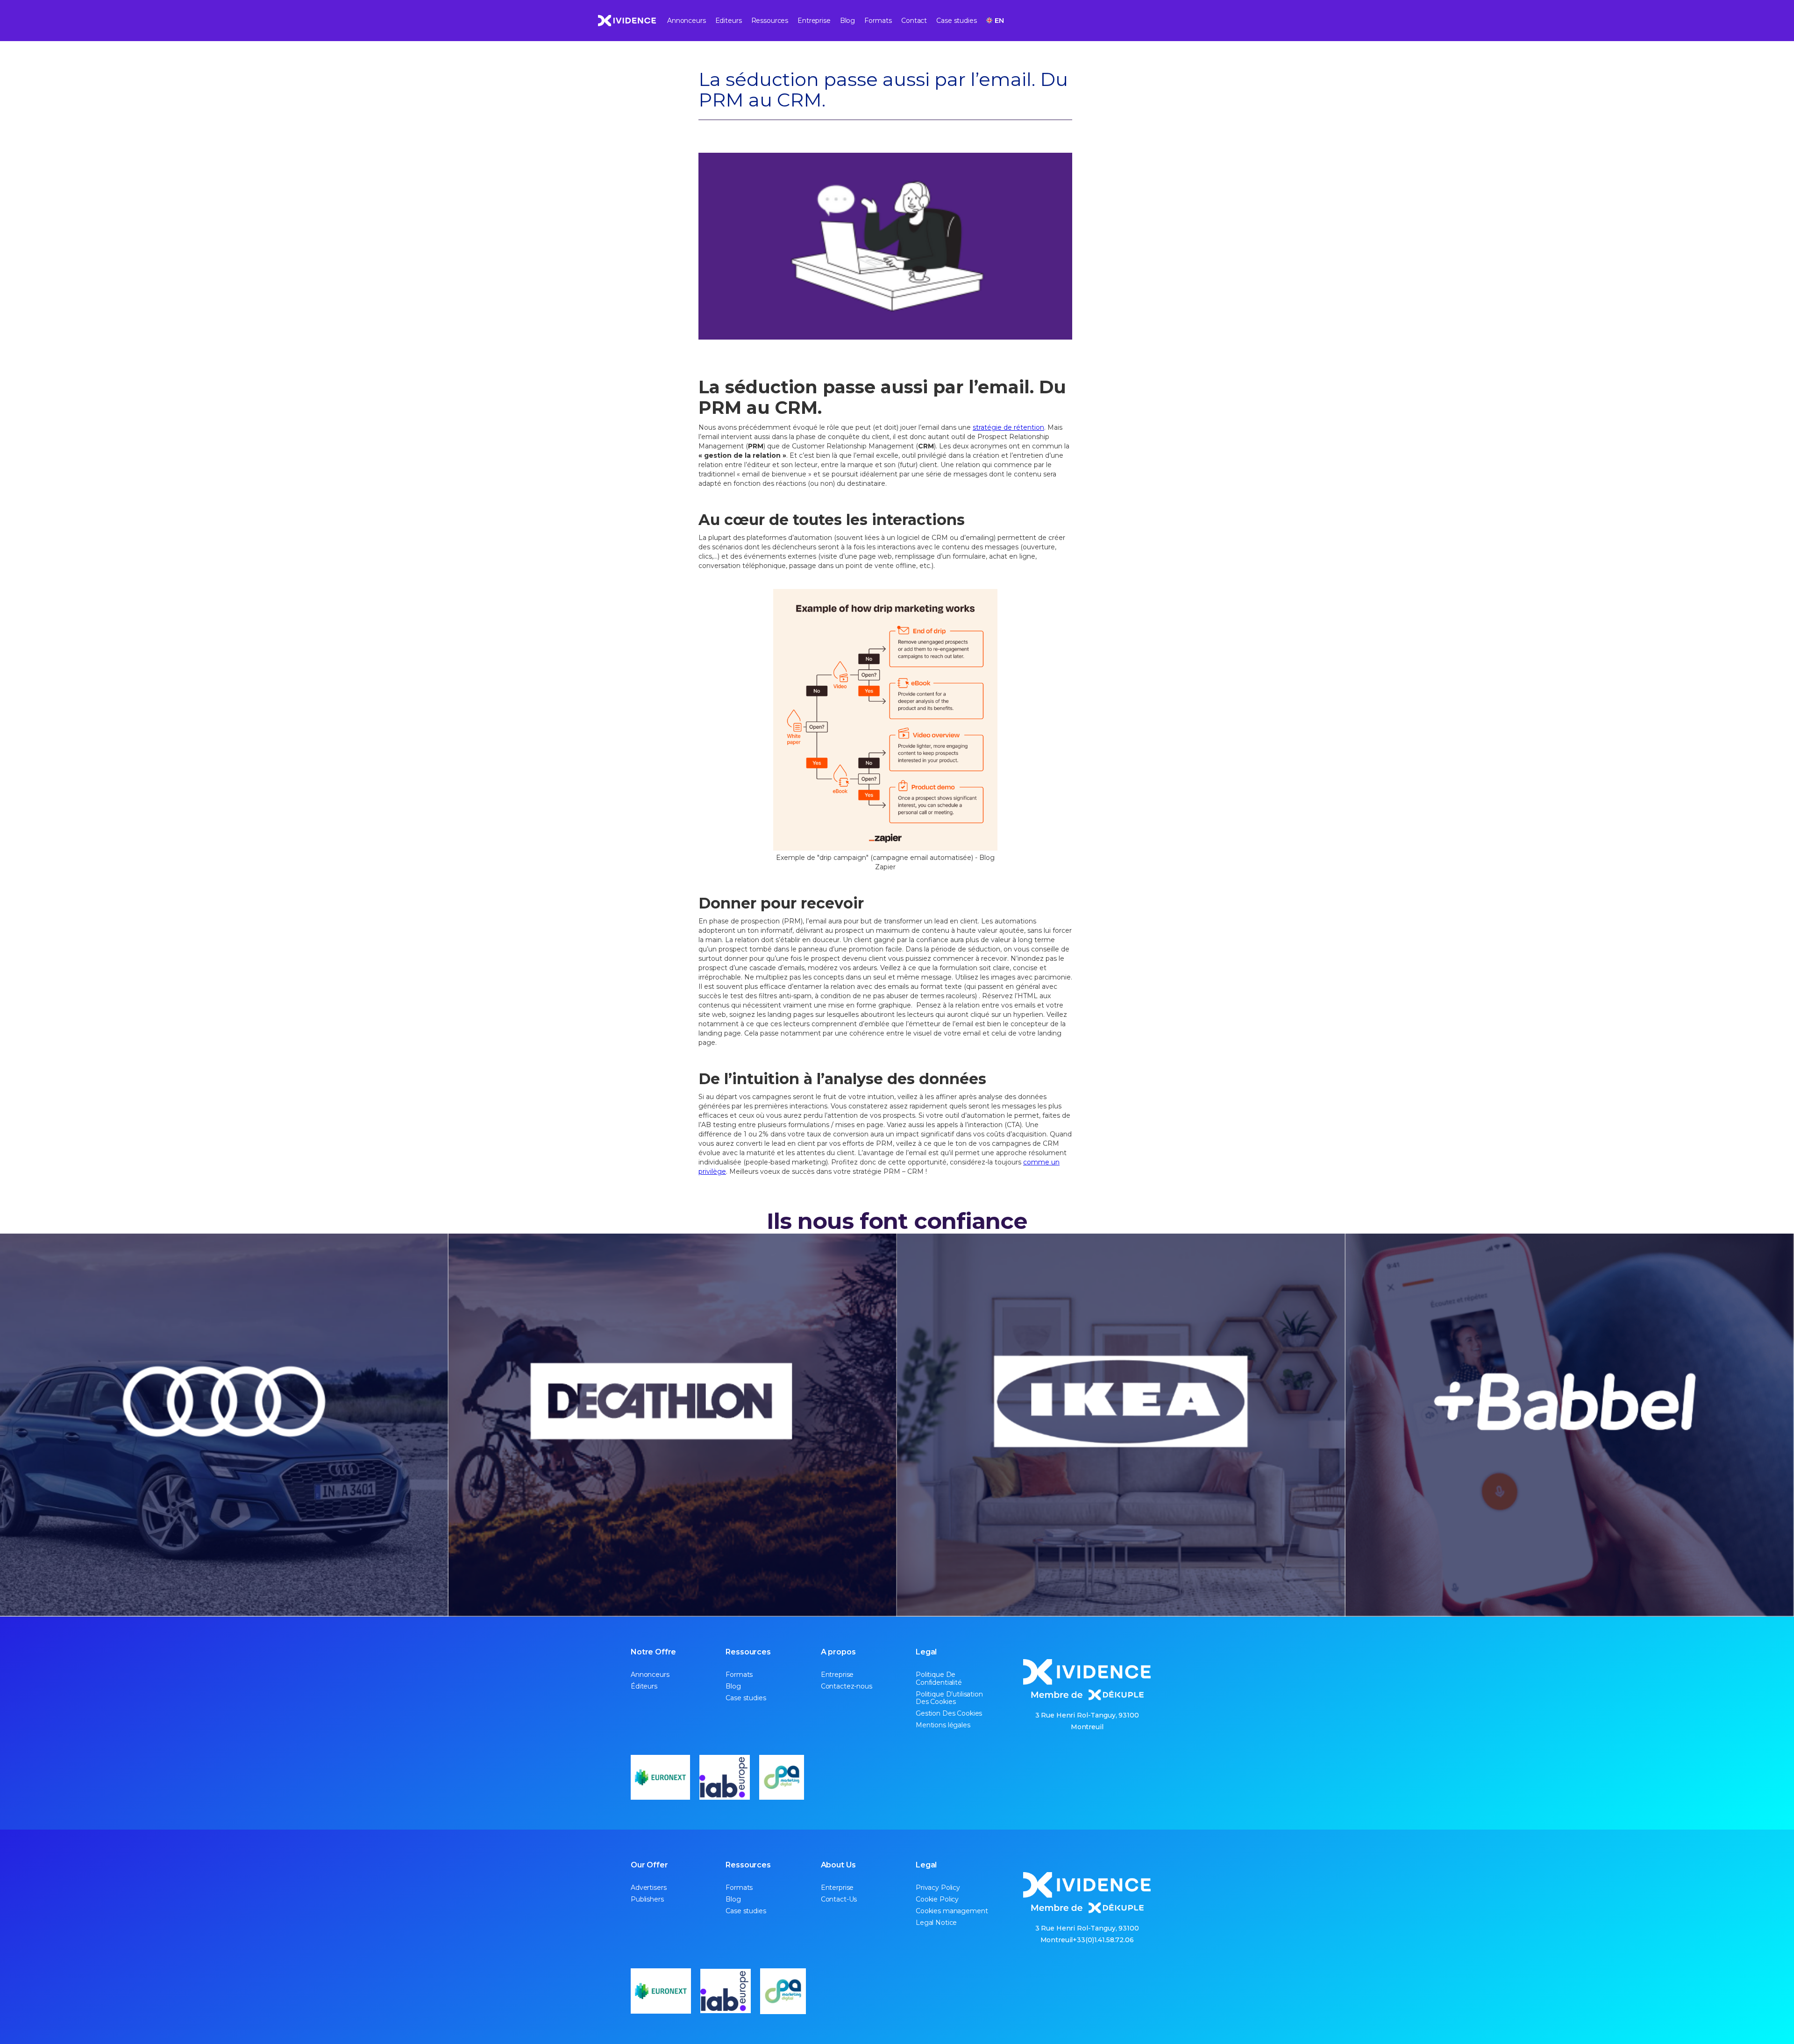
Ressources (770, 21)
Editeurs (729, 21)
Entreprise (814, 21)
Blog (847, 21)
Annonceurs (687, 21)
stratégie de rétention (1008, 427)
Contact (914, 21)
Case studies (956, 21)
